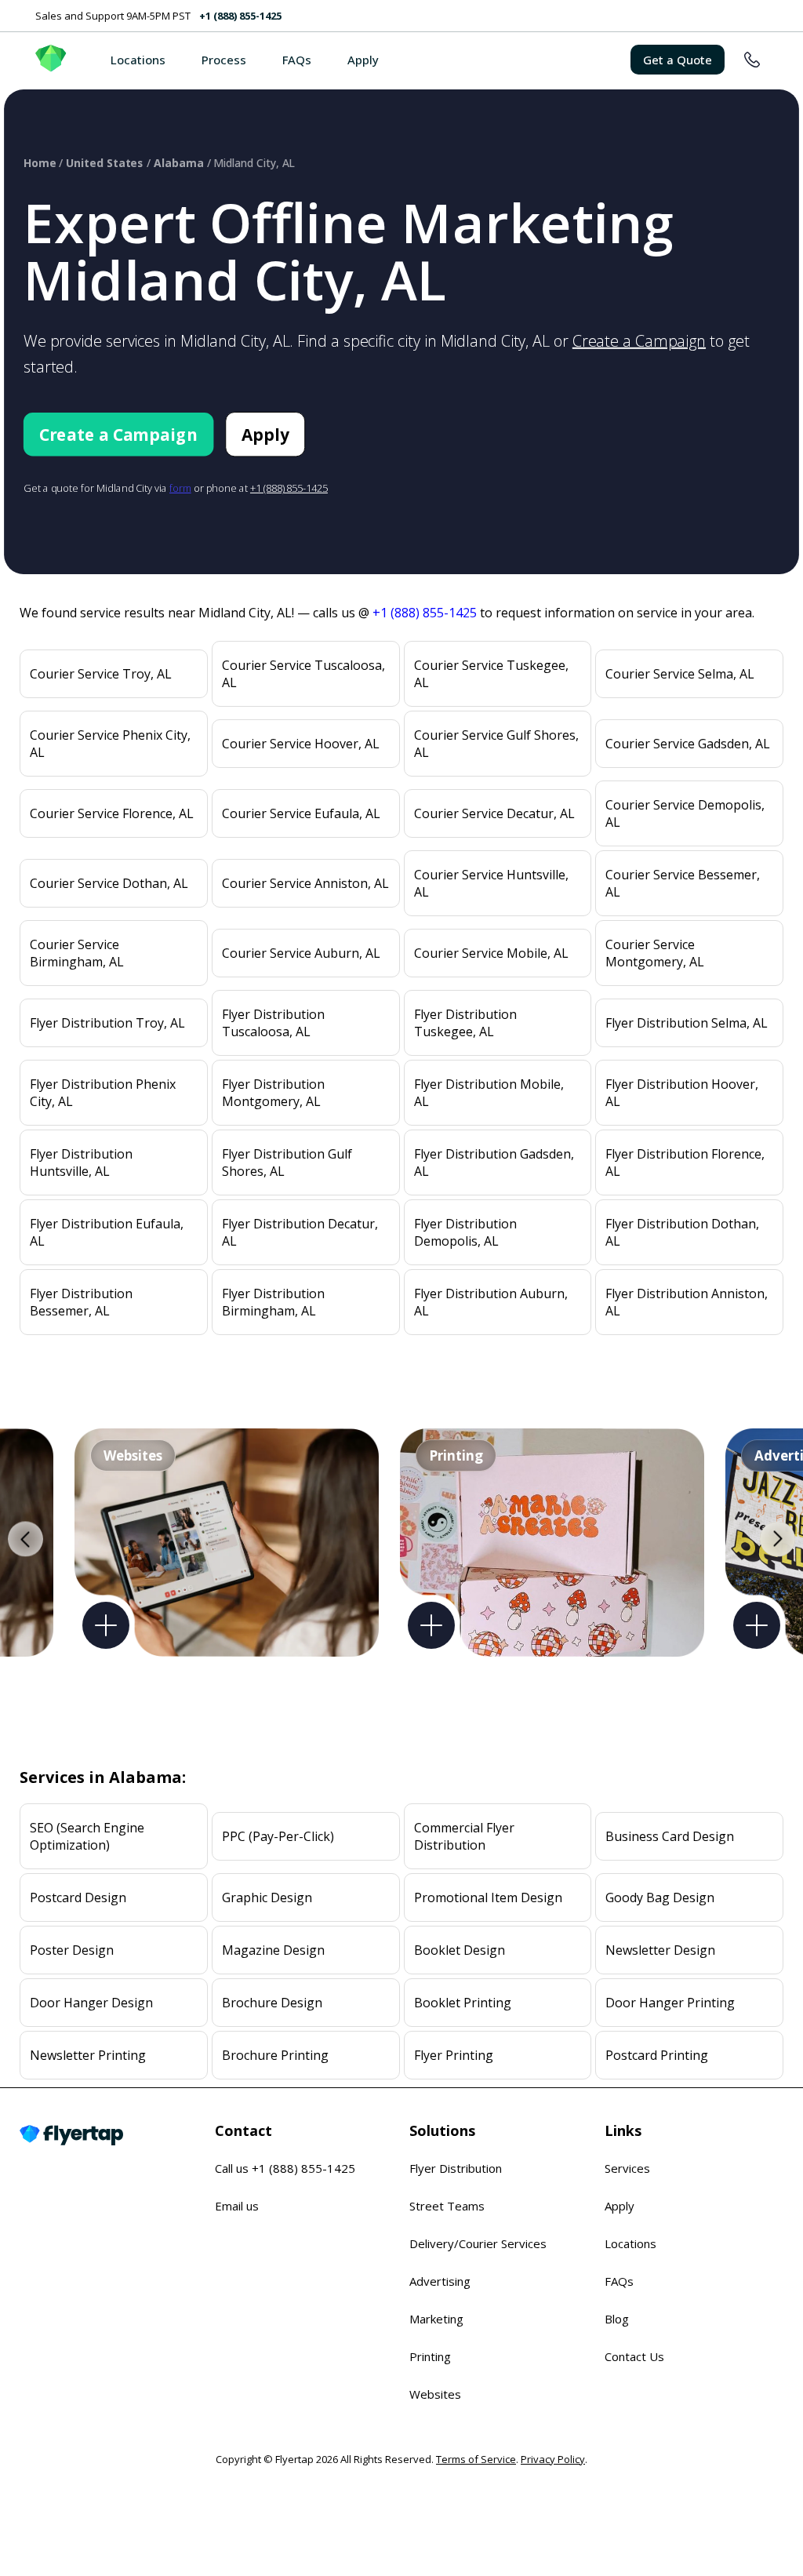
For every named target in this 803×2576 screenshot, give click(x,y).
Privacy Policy (553, 2459)
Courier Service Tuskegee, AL (491, 674)
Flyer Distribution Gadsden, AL (494, 1162)
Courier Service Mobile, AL (491, 953)
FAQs (297, 60)
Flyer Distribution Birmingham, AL (273, 1302)
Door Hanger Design (91, 2003)
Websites (435, 2394)
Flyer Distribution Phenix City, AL (103, 1093)
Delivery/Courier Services (478, 2243)
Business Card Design (670, 1836)
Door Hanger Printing (670, 2003)
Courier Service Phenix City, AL (110, 744)
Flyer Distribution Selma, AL (687, 1023)
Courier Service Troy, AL (101, 674)
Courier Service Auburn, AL (301, 953)
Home (40, 163)
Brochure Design (272, 2003)
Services (627, 2168)
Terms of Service (476, 2459)
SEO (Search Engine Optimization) (87, 1836)
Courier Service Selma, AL (680, 674)
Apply (363, 60)
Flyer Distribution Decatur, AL (300, 1232)
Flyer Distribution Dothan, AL (682, 1232)
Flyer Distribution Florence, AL (685, 1162)
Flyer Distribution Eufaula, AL (107, 1232)
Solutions (442, 2130)
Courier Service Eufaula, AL (301, 813)
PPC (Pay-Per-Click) (278, 1836)
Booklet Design (460, 1950)
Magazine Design (273, 1950)
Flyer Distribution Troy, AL (107, 1023)
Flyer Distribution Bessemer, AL (81, 1302)
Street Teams (447, 2206)
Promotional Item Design (488, 1897)
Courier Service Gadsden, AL (688, 744)
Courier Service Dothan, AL (109, 883)
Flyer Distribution (456, 2168)
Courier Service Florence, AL (112, 813)
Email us (237, 2206)
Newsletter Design (660, 1950)
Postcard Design (78, 1897)
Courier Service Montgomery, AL (655, 953)
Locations (138, 60)
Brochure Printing (275, 2055)
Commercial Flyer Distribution (464, 1836)
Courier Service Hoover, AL (301, 744)
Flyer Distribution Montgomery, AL (273, 1093)
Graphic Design (267, 1897)
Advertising (440, 2281)
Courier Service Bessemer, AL (683, 883)
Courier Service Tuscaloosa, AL (303, 674)
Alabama (178, 163)
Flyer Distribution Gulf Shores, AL (287, 1162)
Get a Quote (678, 60)
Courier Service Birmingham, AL (77, 953)
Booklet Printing (463, 2003)
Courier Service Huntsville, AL (491, 883)
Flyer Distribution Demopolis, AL (465, 1232)
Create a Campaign (639, 341)
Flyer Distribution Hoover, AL (682, 1093)
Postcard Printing (657, 2055)
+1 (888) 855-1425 (240, 16)
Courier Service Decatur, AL (494, 813)
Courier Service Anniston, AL (305, 883)
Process (224, 60)
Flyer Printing (454, 2055)
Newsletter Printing (88, 2055)
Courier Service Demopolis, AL (685, 813)
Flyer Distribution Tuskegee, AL (465, 1023)
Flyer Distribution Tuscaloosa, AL (273, 1023)
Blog (617, 2319)
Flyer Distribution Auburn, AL (491, 1302)
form (180, 488)
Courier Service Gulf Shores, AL (496, 744)
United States (105, 163)
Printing (430, 2356)
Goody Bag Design (660, 1897)
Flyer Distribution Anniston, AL (687, 1302)
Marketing (436, 2319)
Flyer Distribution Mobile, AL (489, 1093)
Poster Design (72, 1950)
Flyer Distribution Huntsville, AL (81, 1162)
